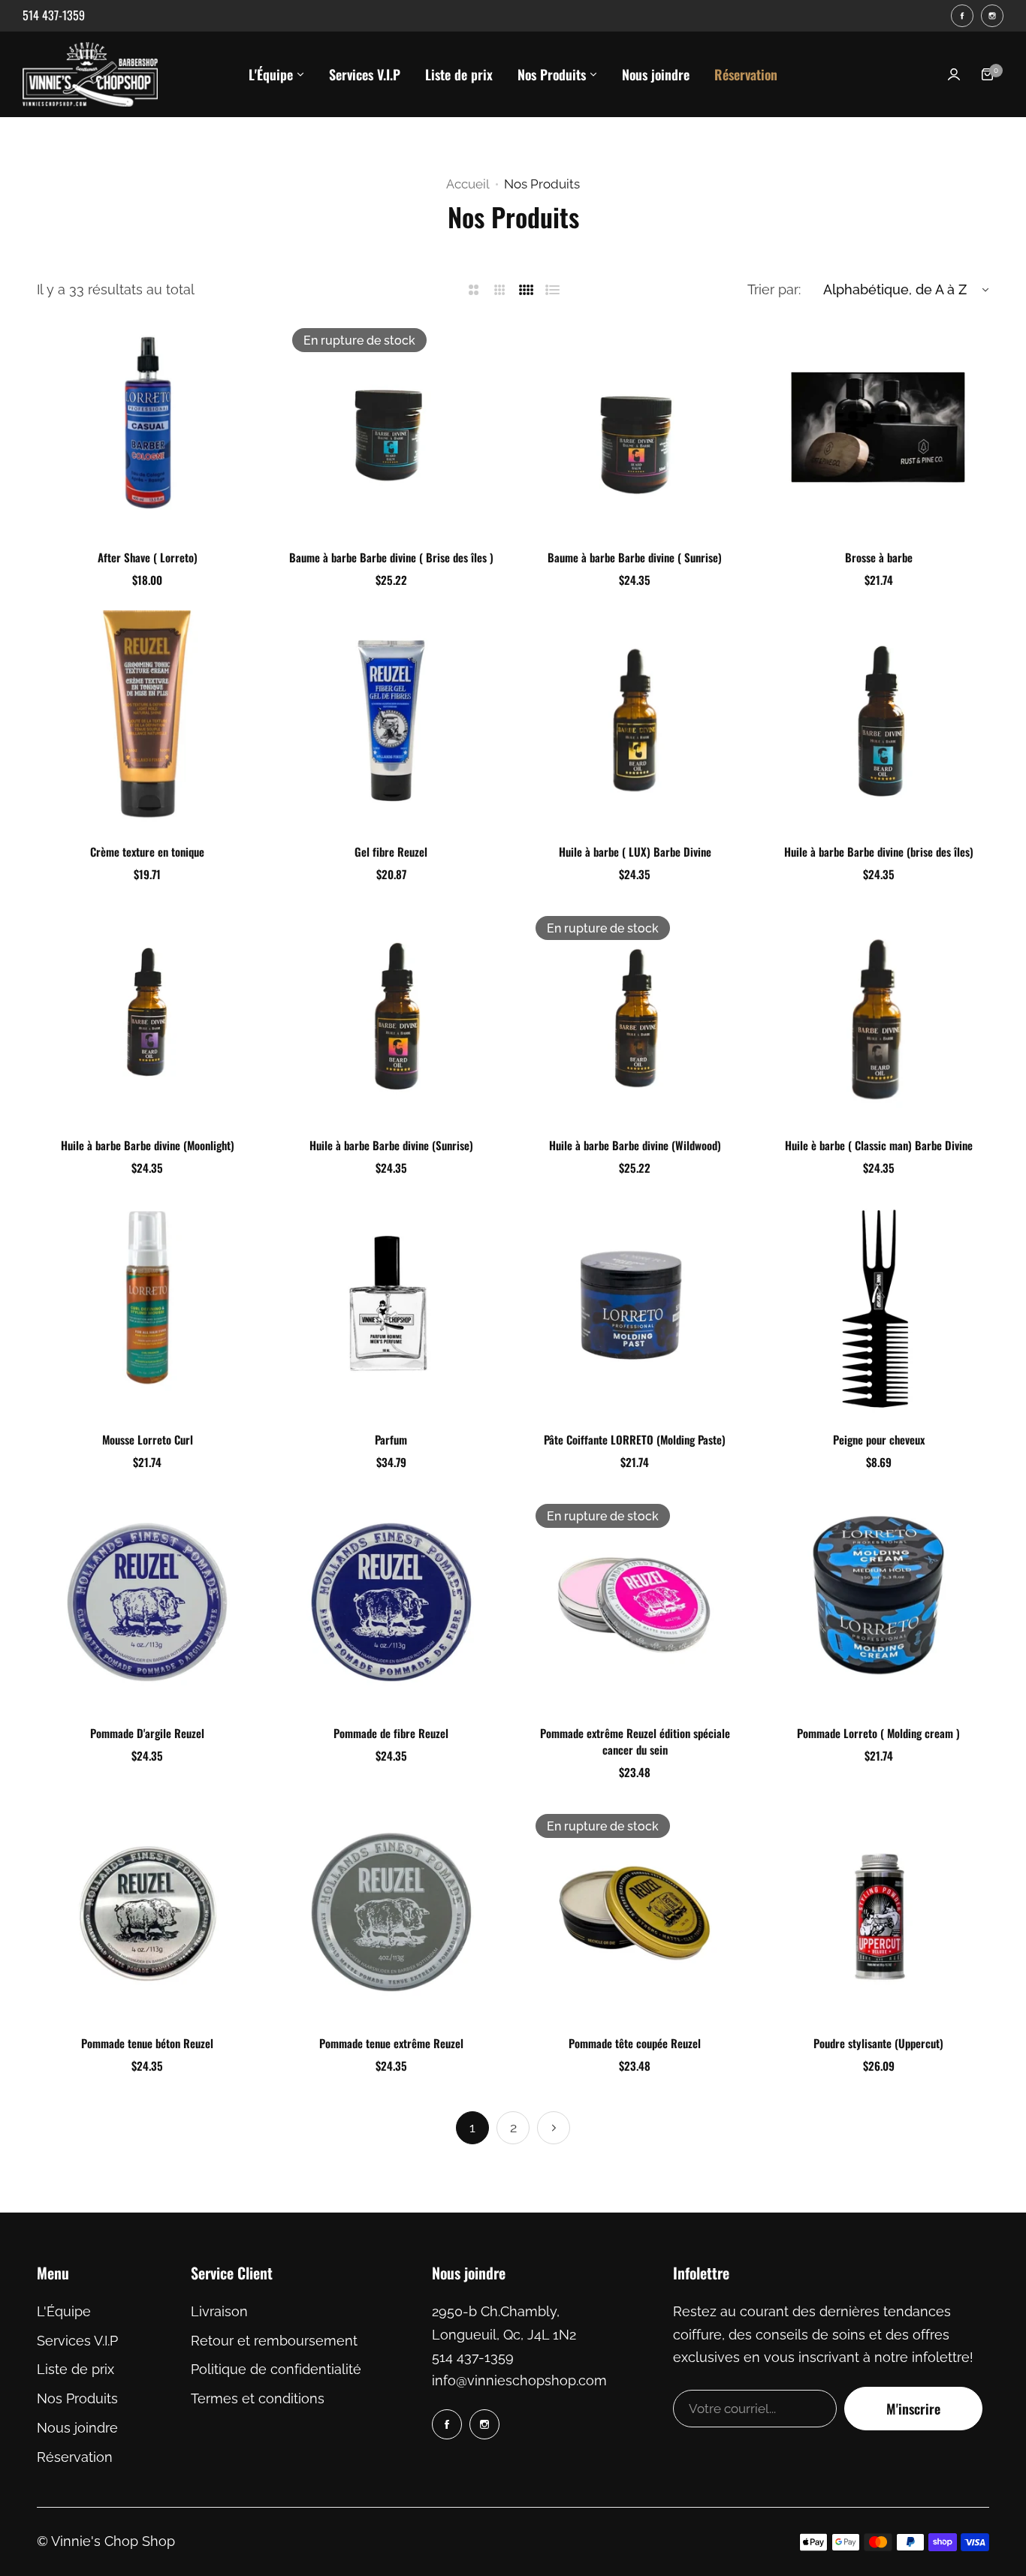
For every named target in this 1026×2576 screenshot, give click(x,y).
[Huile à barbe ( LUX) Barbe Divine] (635, 721)
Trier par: (774, 289)
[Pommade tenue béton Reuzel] (147, 1913)
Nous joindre (77, 2428)
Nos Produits (77, 2398)
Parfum (391, 1439)
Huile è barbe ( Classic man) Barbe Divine (879, 1145)
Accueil (468, 184)
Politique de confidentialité (276, 2369)
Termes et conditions (258, 2398)
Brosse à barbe (879, 557)
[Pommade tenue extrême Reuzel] (391, 1913)
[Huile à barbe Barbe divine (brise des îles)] (878, 721)
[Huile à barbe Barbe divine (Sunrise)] (391, 1015)
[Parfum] (391, 1309)
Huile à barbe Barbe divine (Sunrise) (391, 1145)
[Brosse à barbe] (878, 427)
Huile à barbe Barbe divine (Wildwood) (635, 1145)
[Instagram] (992, 16)
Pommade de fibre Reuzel (391, 1733)
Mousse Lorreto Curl (148, 1439)
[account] (954, 74)
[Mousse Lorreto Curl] (147, 1309)
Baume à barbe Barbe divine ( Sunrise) (635, 557)
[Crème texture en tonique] (147, 721)
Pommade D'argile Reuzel (147, 1733)
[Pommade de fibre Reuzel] (391, 1603)
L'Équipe (64, 2311)
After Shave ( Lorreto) (148, 557)
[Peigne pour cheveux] (878, 1309)
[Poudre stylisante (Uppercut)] (878, 1913)
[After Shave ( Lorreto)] (147, 427)
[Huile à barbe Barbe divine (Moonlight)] (147, 1015)
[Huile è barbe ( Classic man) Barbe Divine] (878, 1015)
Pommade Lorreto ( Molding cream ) (878, 1733)
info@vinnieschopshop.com (519, 2380)
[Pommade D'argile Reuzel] (147, 1603)
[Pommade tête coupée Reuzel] (635, 1913)
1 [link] (472, 2127)
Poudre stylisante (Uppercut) (878, 2043)
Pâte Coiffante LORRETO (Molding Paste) (635, 1439)
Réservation (75, 2457)
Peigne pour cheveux (879, 1439)
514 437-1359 (473, 2357)
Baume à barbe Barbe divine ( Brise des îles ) (391, 557)
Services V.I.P (77, 2341)
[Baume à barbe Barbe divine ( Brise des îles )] (391, 427)
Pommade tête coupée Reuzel (635, 2043)
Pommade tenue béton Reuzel (147, 2043)
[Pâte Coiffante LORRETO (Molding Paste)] (635, 1309)
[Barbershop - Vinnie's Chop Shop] (90, 74)
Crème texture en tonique (147, 851)
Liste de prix (75, 2369)
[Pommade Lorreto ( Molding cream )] (878, 1603)
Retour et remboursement (274, 2341)
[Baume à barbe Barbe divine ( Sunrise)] (635, 427)
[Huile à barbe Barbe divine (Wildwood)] (635, 1015)
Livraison (219, 2311)
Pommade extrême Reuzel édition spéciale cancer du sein (635, 1741)
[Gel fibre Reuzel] (391, 721)
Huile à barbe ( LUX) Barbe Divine (635, 851)
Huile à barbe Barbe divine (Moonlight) (148, 1145)
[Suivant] (554, 2128)
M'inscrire (913, 2409)
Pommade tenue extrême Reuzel (391, 2043)
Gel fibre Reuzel (391, 851)
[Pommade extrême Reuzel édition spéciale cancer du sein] (635, 1603)
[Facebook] (962, 16)
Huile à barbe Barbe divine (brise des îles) (879, 851)
